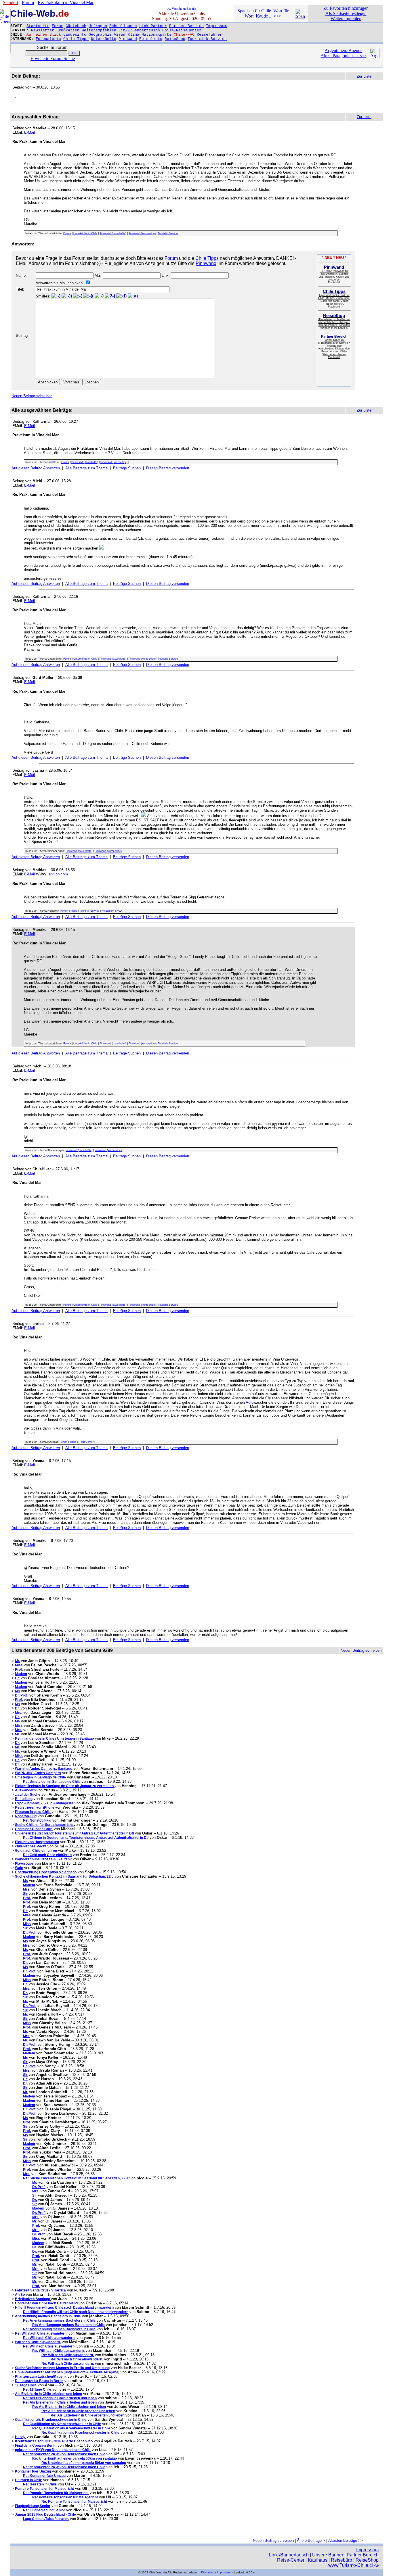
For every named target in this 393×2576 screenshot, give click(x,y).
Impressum (216, 26)
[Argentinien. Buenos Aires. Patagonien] (375, 56)
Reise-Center (291, 2560)
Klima (133, 35)
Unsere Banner (328, 2555)
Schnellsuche (123, 26)
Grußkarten (68, 30)
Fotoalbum (108, 911)
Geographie (100, 35)
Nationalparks (157, 35)
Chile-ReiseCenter (182, 30)
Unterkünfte (104, 39)
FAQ (119, 911)
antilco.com (58, 874)
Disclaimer (208, 2572)
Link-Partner (153, 26)
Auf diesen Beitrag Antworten (36, 468)
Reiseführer (209, 35)
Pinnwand (128, 39)
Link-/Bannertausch (139, 30)
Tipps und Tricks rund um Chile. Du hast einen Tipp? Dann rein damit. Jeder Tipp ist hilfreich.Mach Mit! (334, 299)
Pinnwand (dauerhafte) (113, 233)
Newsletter (43, 30)
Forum (58, 26)
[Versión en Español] (168, 8)
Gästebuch (76, 26)
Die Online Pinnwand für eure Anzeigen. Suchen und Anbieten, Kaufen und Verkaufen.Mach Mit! (334, 275)
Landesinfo (75, 35)
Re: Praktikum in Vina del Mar (66, 2)
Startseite (38, 26)
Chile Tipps (207, 258)
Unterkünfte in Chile (85, 233)
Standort (11, 2)
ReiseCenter (86, 1442)
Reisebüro (342, 2560)
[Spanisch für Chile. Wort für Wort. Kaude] (300, 17)
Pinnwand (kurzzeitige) (142, 233)
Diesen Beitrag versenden (168, 468)
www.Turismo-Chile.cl (351, 2565)
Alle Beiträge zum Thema (86, 468)
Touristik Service (207, 39)
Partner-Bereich (186, 26)
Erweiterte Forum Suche (53, 58)
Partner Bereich (363, 2555)
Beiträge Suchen (127, 468)
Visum (120, 35)
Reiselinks (151, 39)
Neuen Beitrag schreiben (32, 396)
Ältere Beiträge (309, 2541)
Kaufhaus (318, 2560)
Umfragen (98, 26)
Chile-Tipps (76, 39)
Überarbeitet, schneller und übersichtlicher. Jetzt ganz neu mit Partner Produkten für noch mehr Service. (334, 322)
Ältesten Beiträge (343, 2541)
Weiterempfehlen (99, 30)
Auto (250, 1402)
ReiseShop (175, 39)
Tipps (74, 911)
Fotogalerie (48, 39)
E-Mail (29, 132)
